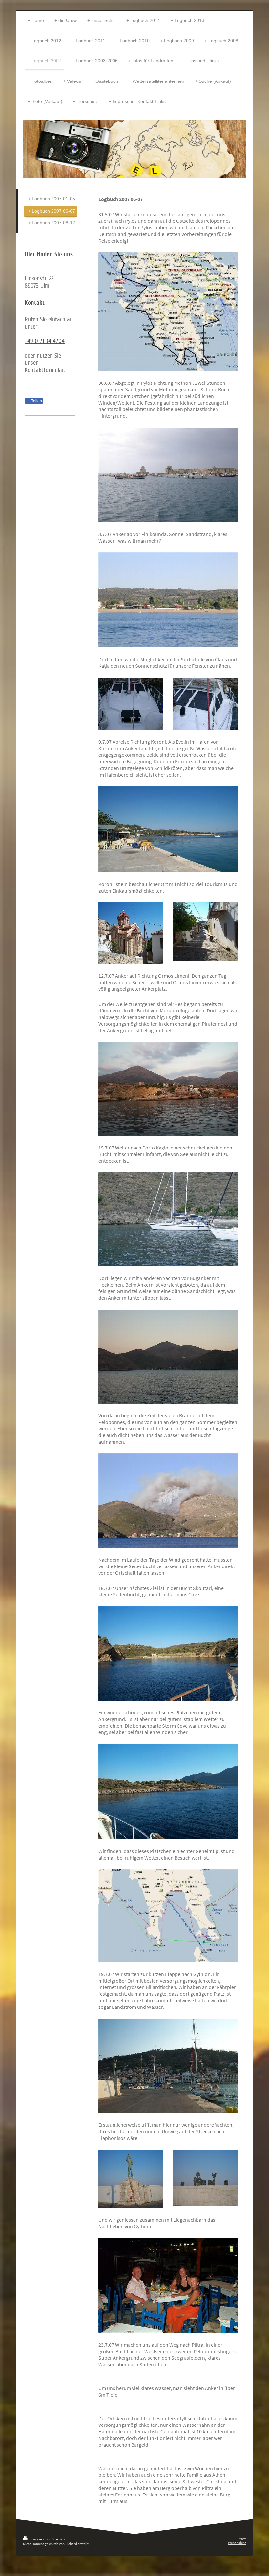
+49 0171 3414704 (45, 341)
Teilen (36, 401)
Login (242, 2538)
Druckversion (40, 2539)
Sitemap (58, 2539)
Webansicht (237, 2543)
